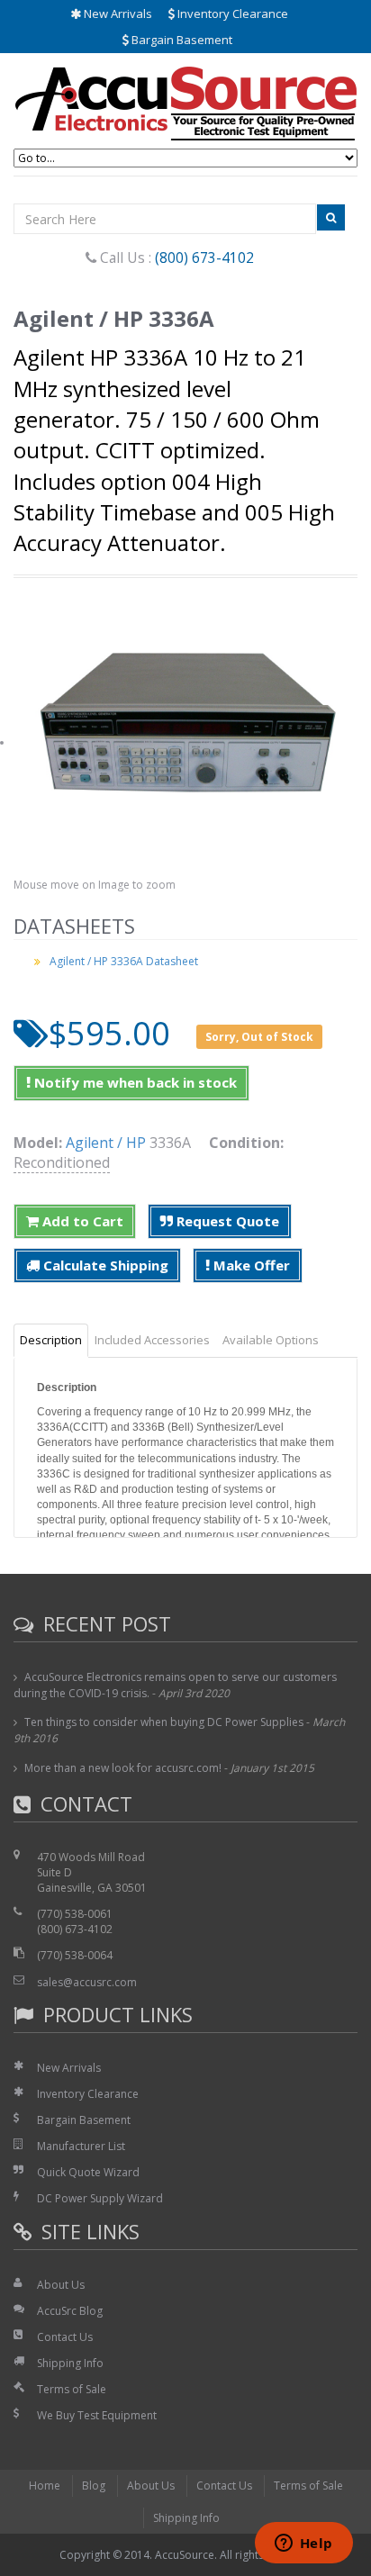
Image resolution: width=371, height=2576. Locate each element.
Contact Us (65, 2337)
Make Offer (250, 1265)
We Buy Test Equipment (97, 2415)
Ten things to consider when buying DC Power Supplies (164, 1722)
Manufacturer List (81, 2146)
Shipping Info (70, 2363)
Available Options (271, 1340)
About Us (61, 2285)
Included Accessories (152, 1340)
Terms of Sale (72, 2389)
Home (45, 2486)
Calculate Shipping (104, 1265)
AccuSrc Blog (70, 2311)
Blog (94, 2486)
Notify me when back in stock (134, 1082)
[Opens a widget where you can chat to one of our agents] (303, 2544)
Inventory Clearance (231, 14)
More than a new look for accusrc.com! (123, 1768)
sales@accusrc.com (87, 1982)
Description (51, 1340)
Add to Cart (81, 1221)
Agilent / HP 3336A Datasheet (124, 961)
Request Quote (226, 1221)
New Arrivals (117, 14)
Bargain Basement (181, 40)
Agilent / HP (106, 1143)
